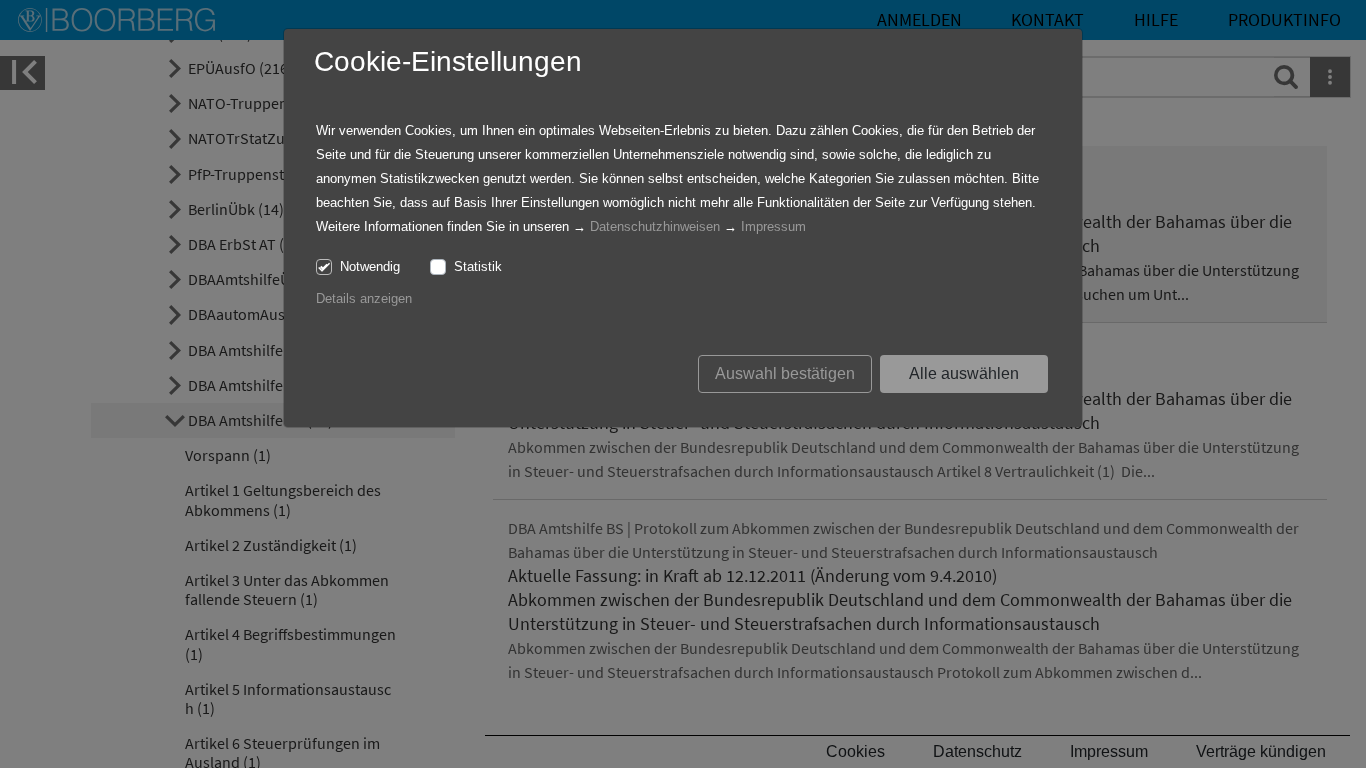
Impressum (773, 226)
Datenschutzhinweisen (655, 226)
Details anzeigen (364, 298)
